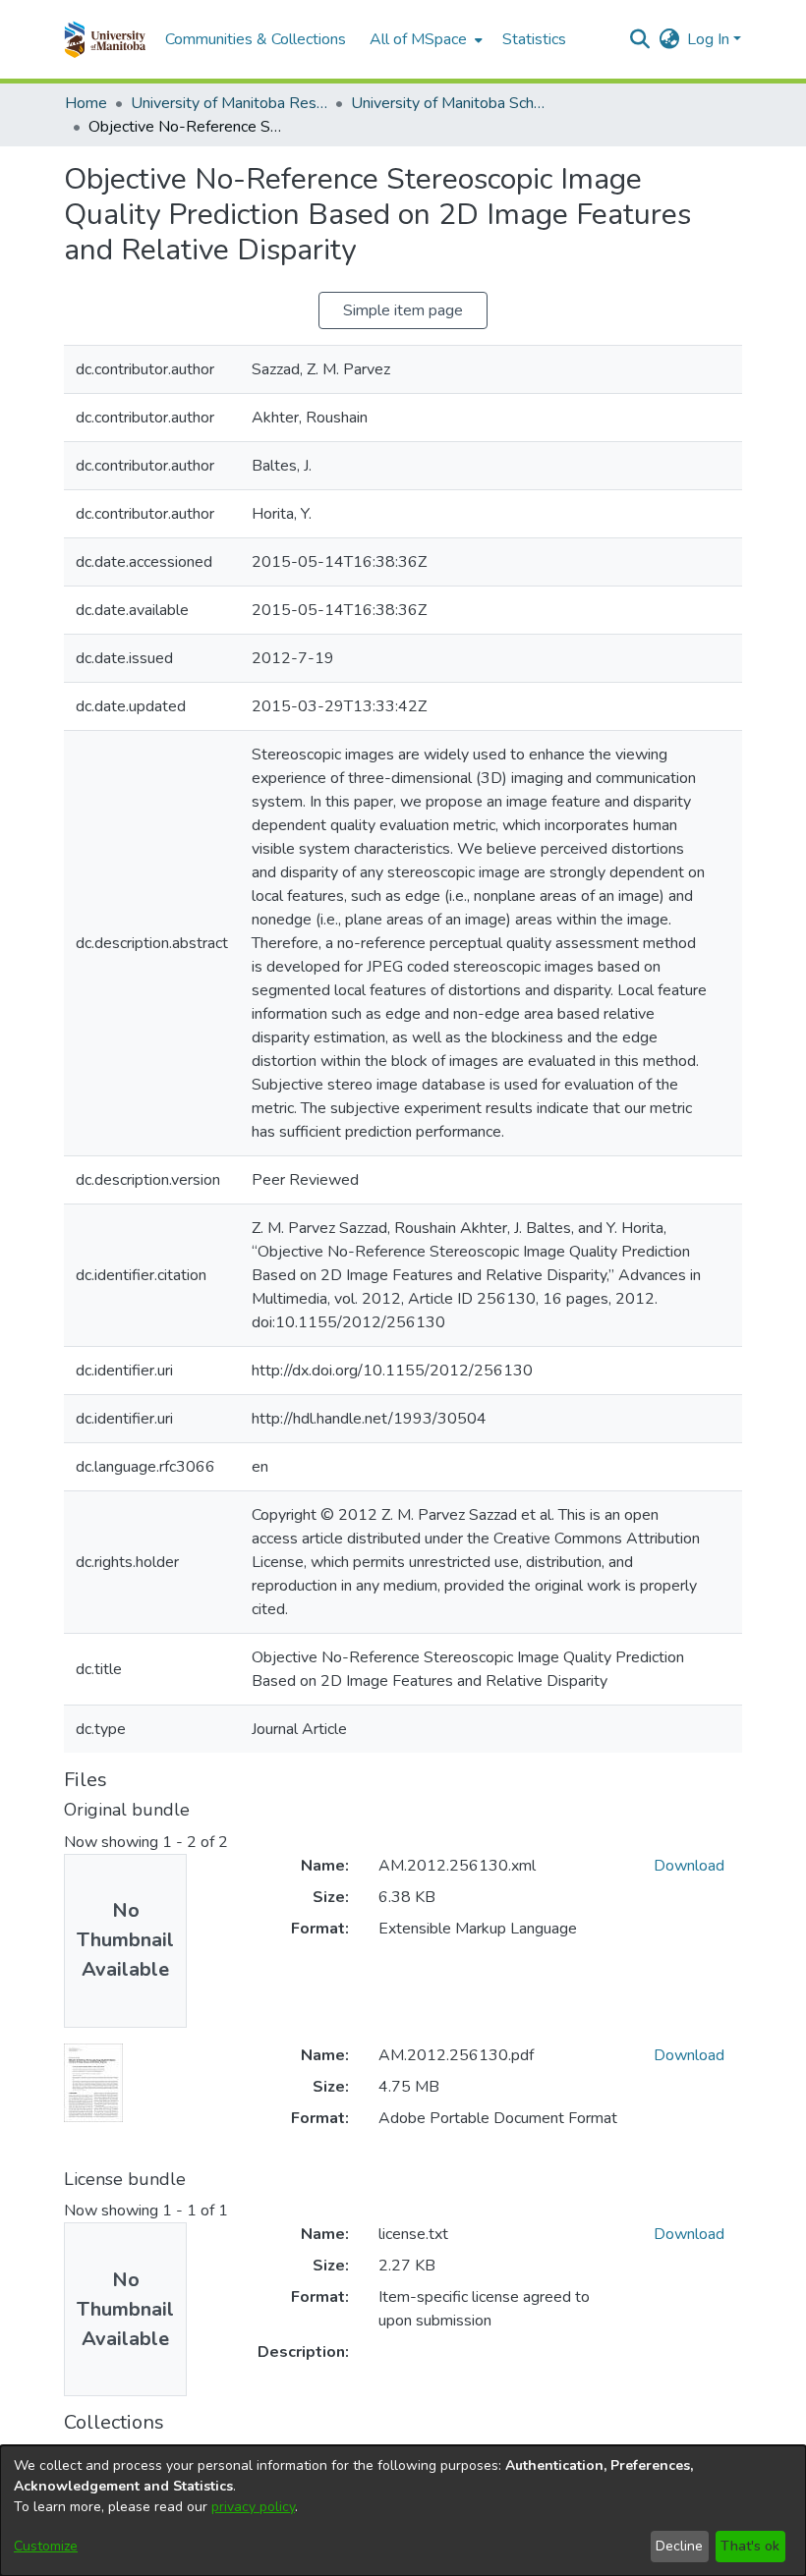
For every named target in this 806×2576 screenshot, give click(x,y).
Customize (46, 2546)
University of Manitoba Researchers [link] (229, 103)
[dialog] (403, 2511)
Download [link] (689, 1866)
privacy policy (253, 2507)
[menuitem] (424, 39)
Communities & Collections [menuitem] (256, 39)
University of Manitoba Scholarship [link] (449, 103)
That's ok (750, 2546)
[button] (105, 39)
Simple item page (403, 310)
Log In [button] (710, 39)
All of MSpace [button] (418, 39)
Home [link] (86, 103)
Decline (679, 2546)
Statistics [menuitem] (534, 39)
